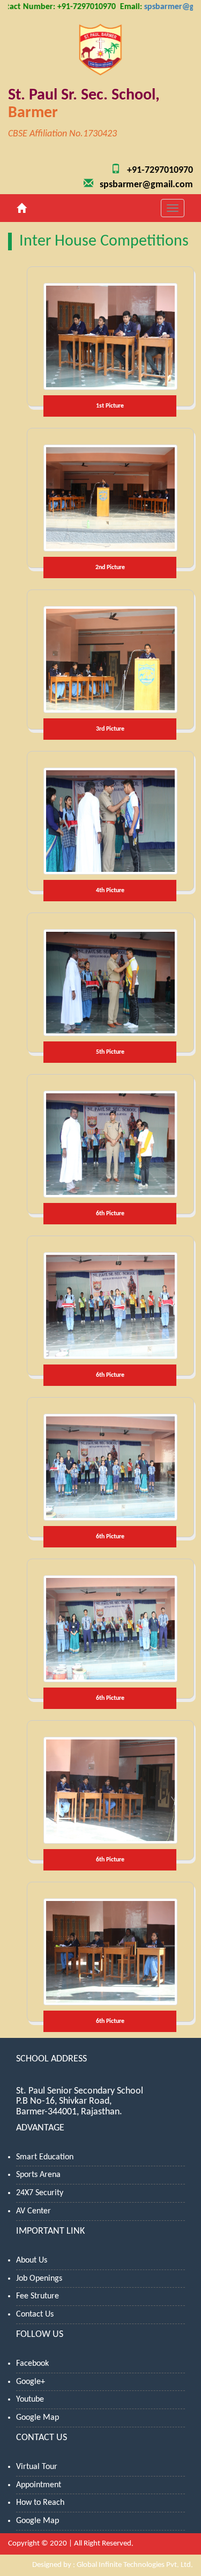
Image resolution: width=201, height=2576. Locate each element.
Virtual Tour (37, 2467)
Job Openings (39, 2279)
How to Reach (40, 2503)
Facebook (32, 2364)
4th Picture (110, 891)
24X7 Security (40, 2193)
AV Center (33, 2211)
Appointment (39, 2485)
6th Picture (110, 1214)
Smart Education (45, 2157)
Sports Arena (38, 2175)
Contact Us (35, 2314)
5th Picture (110, 1052)
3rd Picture (110, 729)
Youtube (30, 2399)
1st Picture (110, 406)
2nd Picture (110, 568)
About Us (32, 2260)
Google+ (31, 2382)
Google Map (38, 2418)
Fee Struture (38, 2296)
